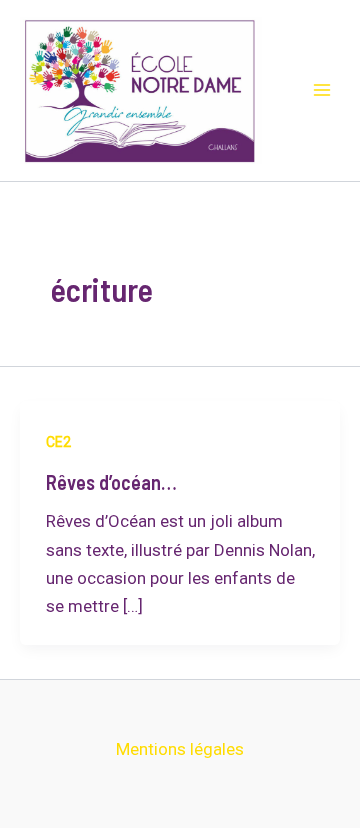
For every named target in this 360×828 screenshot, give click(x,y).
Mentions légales (180, 749)
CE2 (58, 442)
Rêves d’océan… (111, 482)
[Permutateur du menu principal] (322, 91)
